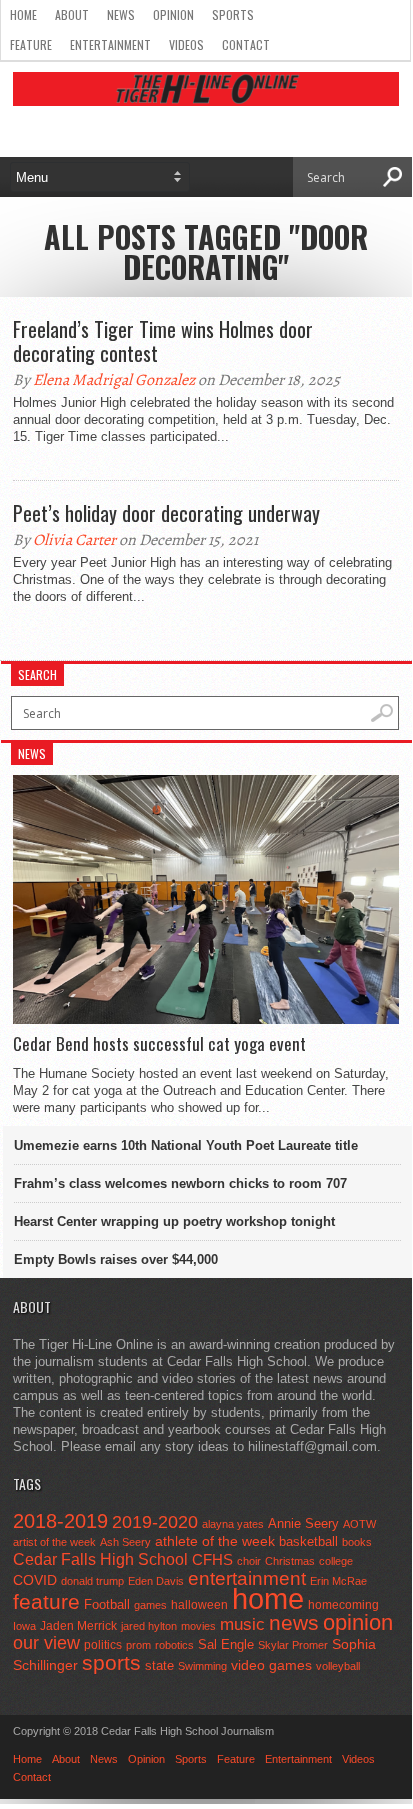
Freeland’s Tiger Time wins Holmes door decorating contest (163, 341)
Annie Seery (303, 1524)
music (242, 1624)
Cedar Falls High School (100, 1559)
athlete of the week (215, 1541)
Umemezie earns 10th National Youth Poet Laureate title (186, 1145)
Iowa (24, 1626)
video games (271, 1665)
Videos (186, 44)
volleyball (338, 1666)
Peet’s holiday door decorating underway (166, 513)
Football (107, 1604)
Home (23, 14)
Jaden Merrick (78, 1626)
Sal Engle (226, 1644)
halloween (199, 1605)
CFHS (212, 1559)
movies (198, 1626)
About (72, 14)
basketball (308, 1541)
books (357, 1542)
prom (138, 1645)
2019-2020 (155, 1522)
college (336, 1561)
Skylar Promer (293, 1645)
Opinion (173, 14)
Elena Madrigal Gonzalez (114, 380)
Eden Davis (156, 1581)
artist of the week (54, 1542)
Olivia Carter (74, 540)
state (159, 1665)
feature (46, 1601)
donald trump (92, 1581)
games (150, 1605)
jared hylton (149, 1626)
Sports (233, 14)
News (121, 14)
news (294, 1623)
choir (249, 1561)
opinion (358, 1622)
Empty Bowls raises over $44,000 (116, 1259)
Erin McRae (338, 1581)
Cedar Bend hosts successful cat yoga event (159, 1044)
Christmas (290, 1561)
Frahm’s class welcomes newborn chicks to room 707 (180, 1183)
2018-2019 (60, 1521)
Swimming (202, 1666)
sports (111, 1662)
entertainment (247, 1578)
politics (103, 1645)
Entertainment (110, 44)
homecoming (343, 1605)
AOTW (359, 1524)
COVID (35, 1580)
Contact (246, 44)
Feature (31, 44)
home (268, 1598)
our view (46, 1643)
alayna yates (233, 1524)
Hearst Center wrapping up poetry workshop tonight (174, 1221)
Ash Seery (125, 1542)
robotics (174, 1645)
